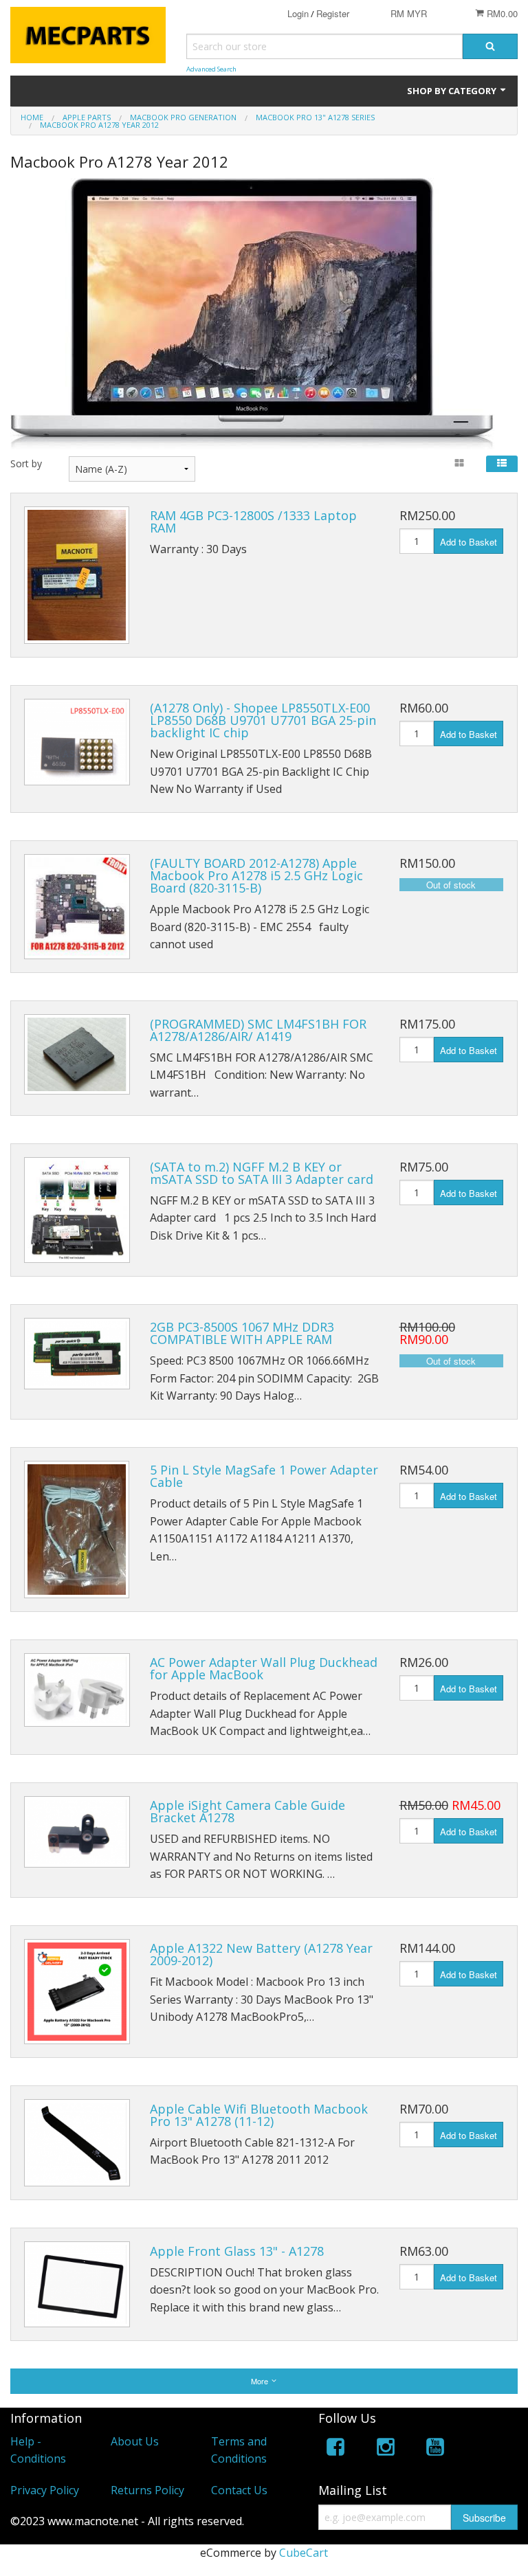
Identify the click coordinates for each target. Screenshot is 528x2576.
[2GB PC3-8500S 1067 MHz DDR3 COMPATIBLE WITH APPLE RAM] (77, 1354)
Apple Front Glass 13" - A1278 (237, 2251)
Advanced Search (211, 69)
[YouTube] (435, 2449)
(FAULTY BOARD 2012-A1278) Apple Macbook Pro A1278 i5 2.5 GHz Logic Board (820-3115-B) (256, 875)
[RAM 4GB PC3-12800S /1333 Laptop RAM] (77, 575)
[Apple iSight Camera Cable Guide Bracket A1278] (77, 1832)
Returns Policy (147, 2490)
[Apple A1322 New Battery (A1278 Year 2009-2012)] (77, 1992)
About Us (135, 2441)
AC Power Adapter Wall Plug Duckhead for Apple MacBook (264, 1668)
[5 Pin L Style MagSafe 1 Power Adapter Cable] (77, 1530)
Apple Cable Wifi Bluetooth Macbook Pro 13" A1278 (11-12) (259, 2115)
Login (298, 13)
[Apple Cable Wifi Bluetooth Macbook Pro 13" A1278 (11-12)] (77, 2143)
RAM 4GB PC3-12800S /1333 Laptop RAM (253, 522)
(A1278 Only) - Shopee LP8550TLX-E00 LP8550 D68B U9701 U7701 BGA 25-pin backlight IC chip (263, 720)
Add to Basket (469, 542)
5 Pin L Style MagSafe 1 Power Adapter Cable (264, 1476)
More (261, 2381)
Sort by (26, 463)
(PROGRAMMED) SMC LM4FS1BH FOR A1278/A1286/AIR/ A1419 (258, 1030)
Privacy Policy (45, 2490)
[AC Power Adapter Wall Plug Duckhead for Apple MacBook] (77, 1690)
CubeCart (304, 2553)
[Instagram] (386, 2449)
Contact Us (239, 2490)
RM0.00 (501, 13)
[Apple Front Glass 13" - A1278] (77, 2284)
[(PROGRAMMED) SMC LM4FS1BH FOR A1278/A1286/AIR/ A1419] (77, 1054)
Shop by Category (453, 91)
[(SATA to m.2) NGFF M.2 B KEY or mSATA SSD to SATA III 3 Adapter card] (77, 1210)
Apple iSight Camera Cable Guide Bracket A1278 (247, 1811)
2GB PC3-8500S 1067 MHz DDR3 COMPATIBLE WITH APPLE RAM (242, 1333)
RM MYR (409, 13)
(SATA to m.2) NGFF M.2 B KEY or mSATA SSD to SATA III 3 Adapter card (262, 1173)
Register (333, 13)
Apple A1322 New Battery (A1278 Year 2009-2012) (261, 1954)
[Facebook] (335, 2449)
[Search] (490, 46)
